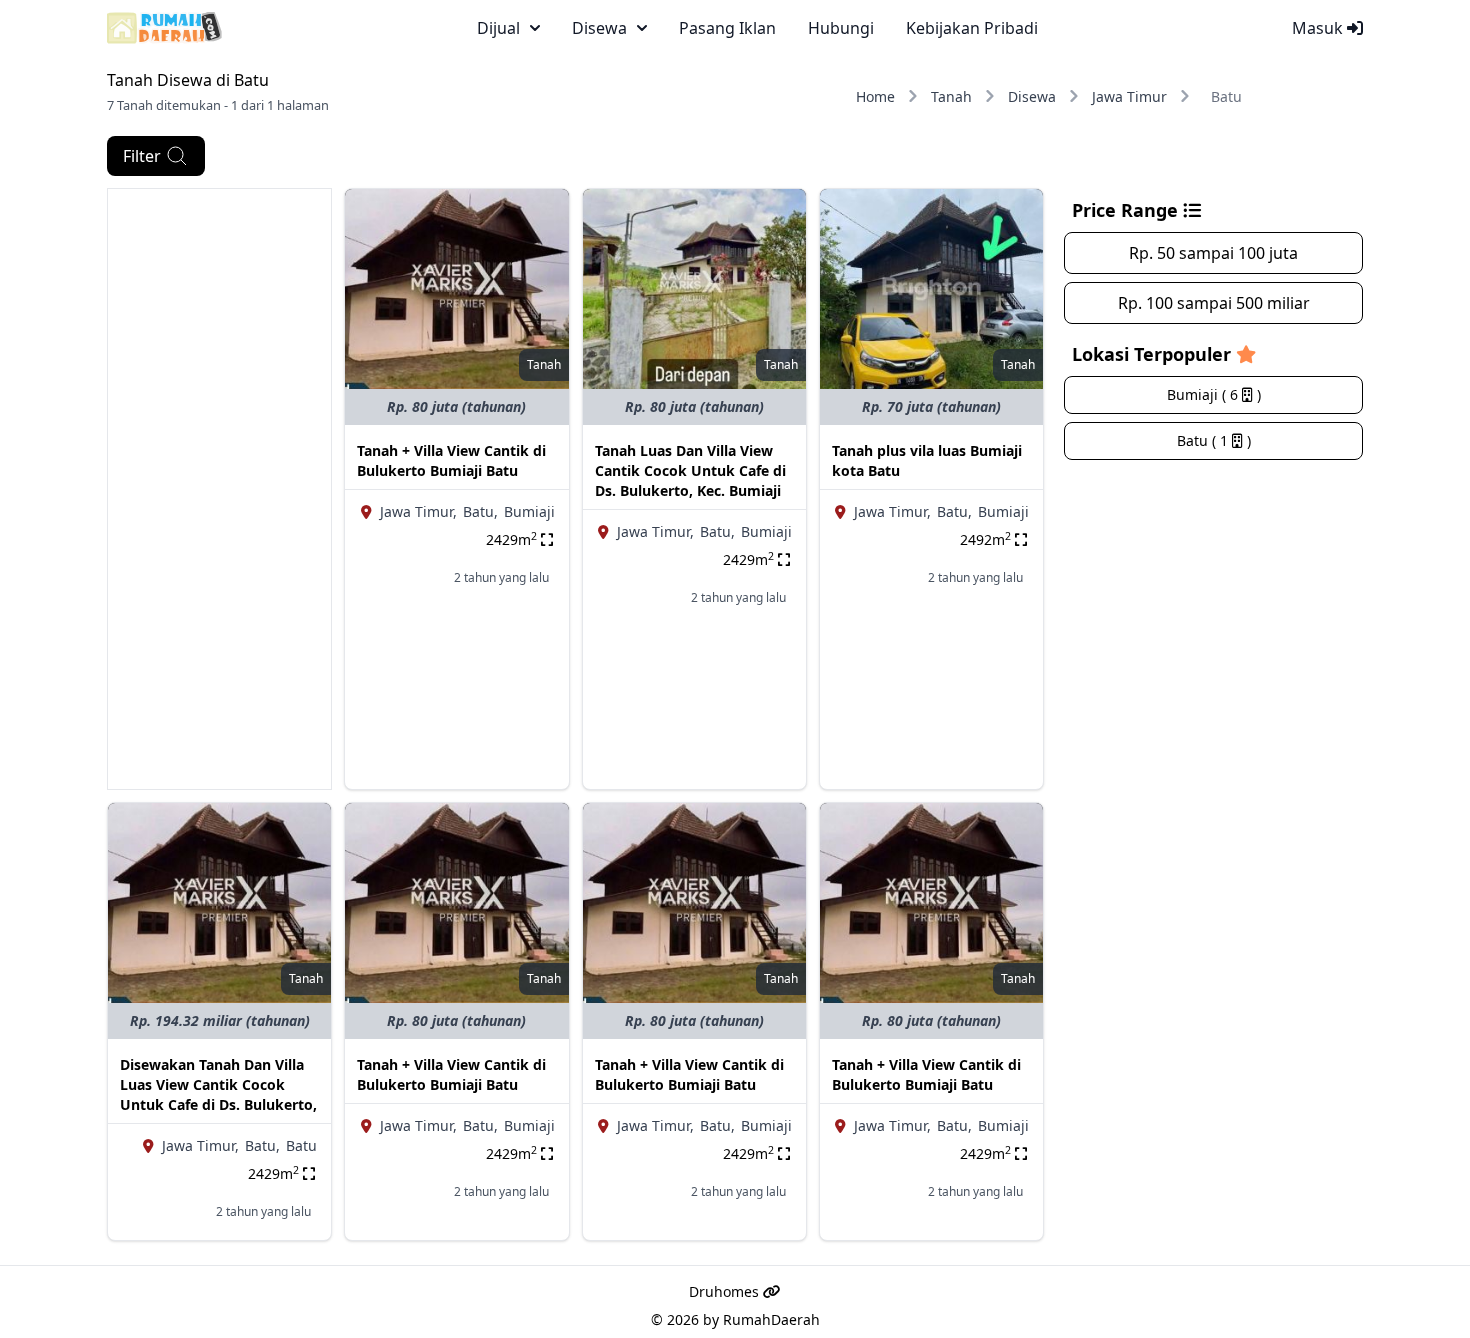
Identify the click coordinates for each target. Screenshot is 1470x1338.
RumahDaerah (771, 1319)
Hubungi (841, 28)
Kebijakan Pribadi (972, 28)
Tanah (951, 96)
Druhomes (726, 1291)
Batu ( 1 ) (1214, 440)
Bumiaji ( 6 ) (1214, 394)
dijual (498, 28)
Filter (142, 156)
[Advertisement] (219, 489)
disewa (599, 28)
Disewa (1032, 96)
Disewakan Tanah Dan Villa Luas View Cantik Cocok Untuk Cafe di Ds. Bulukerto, (218, 1084)
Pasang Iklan (727, 28)
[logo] (164, 28)
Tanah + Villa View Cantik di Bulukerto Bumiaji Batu (451, 460)
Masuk (1319, 28)
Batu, (480, 511)
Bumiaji (529, 511)
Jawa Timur (1129, 96)
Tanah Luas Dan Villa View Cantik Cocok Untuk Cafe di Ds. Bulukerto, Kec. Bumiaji (690, 470)
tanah (544, 364)
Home (875, 96)
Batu (301, 1145)
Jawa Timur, (418, 511)
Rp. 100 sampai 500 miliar (1214, 303)
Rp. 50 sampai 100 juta (1213, 253)
